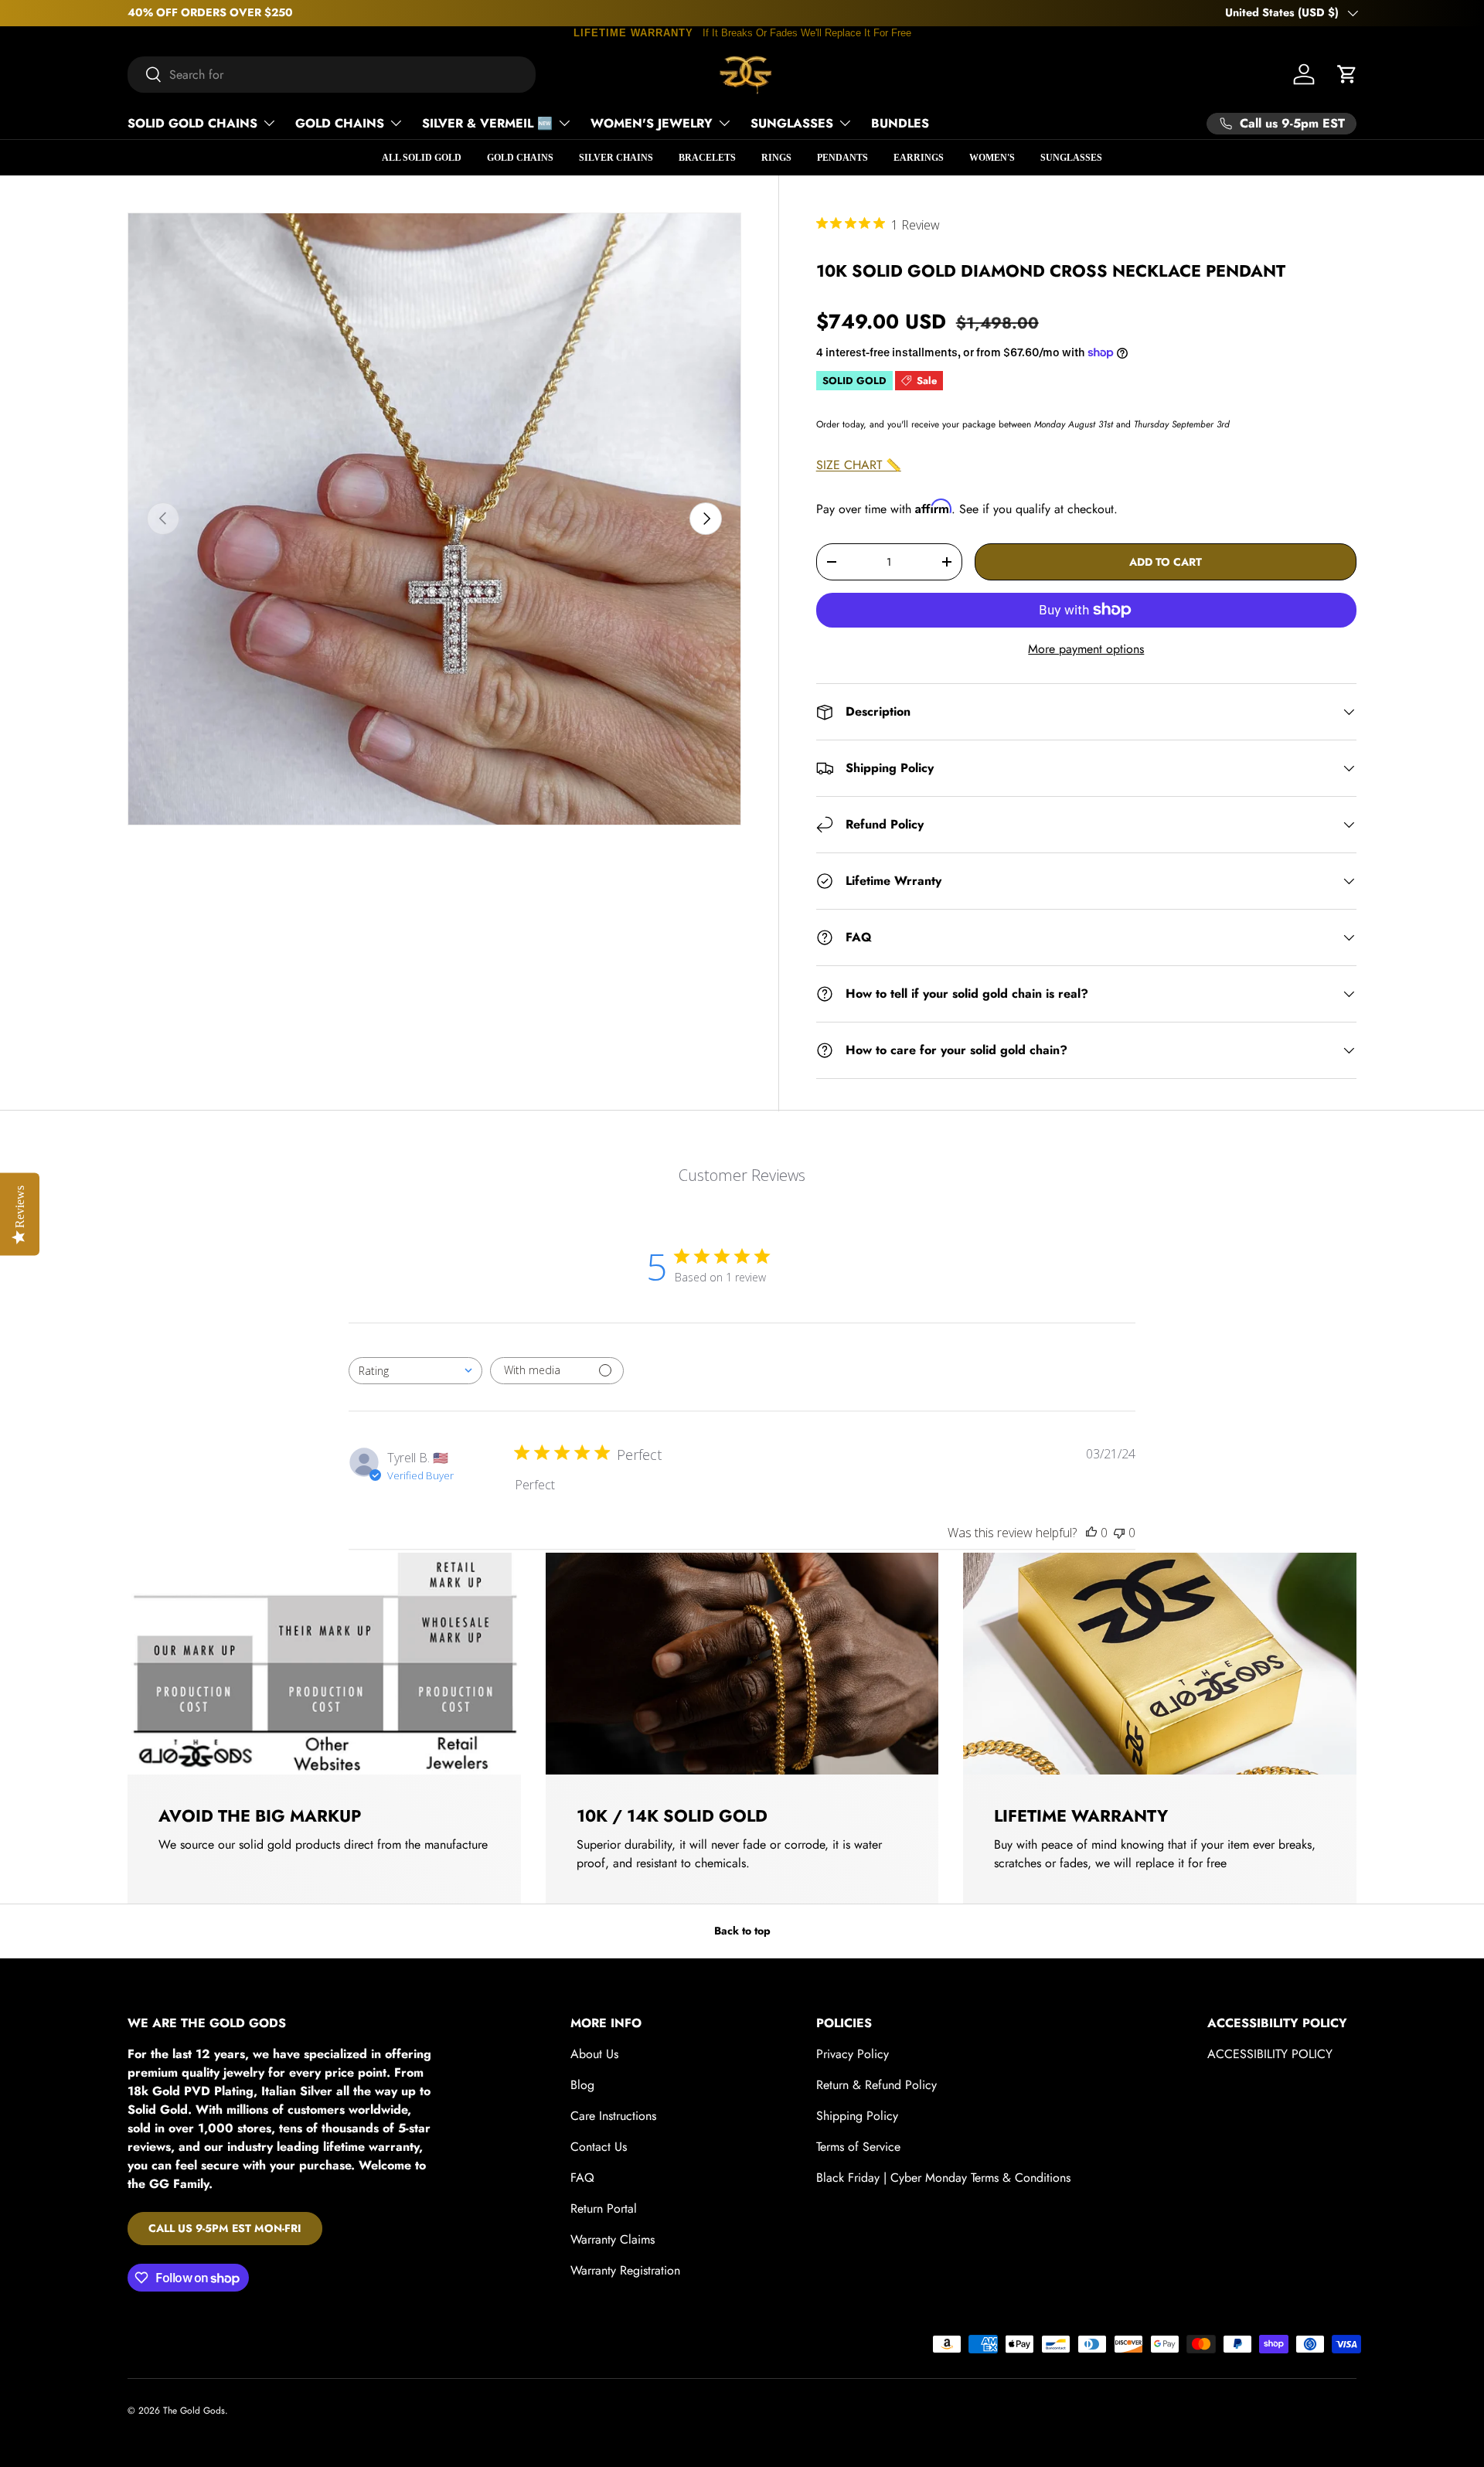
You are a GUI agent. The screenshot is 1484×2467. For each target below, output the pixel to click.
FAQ (582, 2178)
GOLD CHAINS (340, 123)
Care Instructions (613, 2116)
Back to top (742, 1931)
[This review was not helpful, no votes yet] (1119, 1533)
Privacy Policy (853, 2054)
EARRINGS (919, 158)
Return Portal (604, 2208)
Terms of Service (858, 2147)
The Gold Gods (194, 2411)
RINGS (776, 158)
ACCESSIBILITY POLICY (1270, 2054)
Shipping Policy (857, 2116)
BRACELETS (707, 158)
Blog (582, 2085)
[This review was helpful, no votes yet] (1091, 1533)
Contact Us (599, 2147)
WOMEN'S (992, 158)
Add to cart (1166, 562)
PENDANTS (842, 158)
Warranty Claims (613, 2239)
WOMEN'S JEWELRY (652, 123)
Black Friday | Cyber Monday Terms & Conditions (943, 2178)
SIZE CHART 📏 (859, 465)
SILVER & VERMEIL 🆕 (487, 123)
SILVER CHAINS (616, 158)
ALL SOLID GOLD (422, 158)
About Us (594, 2054)
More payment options (1086, 649)
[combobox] (332, 75)
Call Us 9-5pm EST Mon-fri (225, 2228)
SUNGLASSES (792, 123)
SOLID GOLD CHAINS (192, 123)
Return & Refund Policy (876, 2085)
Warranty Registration (625, 2270)
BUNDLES (900, 123)
